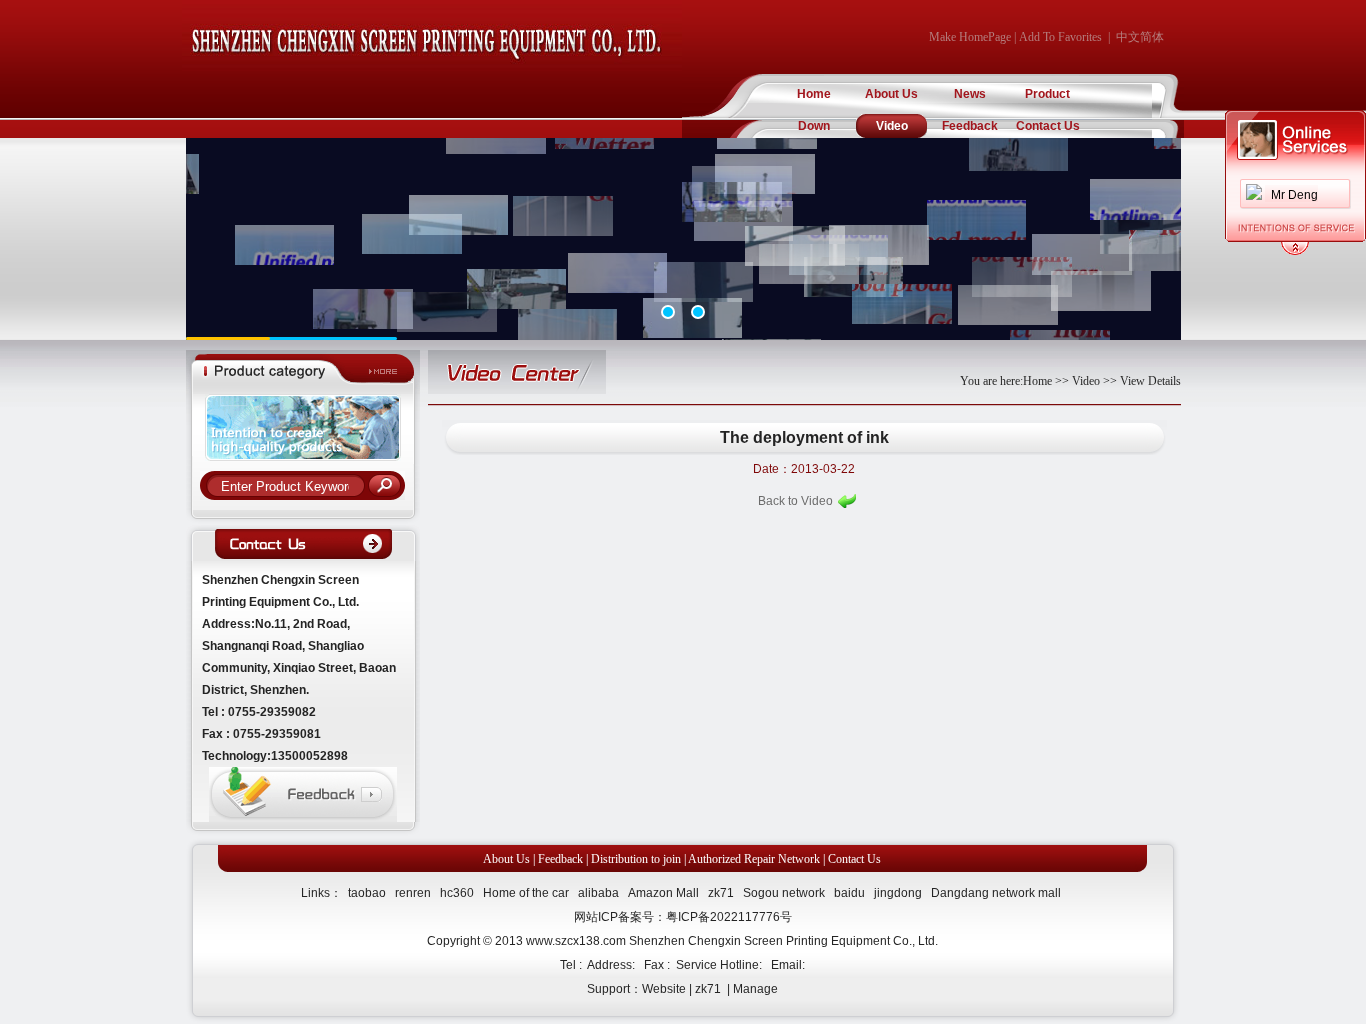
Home (814, 94)
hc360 (457, 893)
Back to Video (795, 501)
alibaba (598, 893)
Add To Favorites (1060, 37)
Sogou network (784, 893)
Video (892, 126)
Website (664, 989)
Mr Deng (1294, 195)
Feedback (970, 126)
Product (1047, 94)
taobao (367, 893)
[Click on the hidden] (1295, 252)
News (970, 94)
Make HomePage (970, 37)
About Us (891, 94)
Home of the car (526, 893)
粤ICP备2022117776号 (729, 917)
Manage (755, 989)
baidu (849, 893)
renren (413, 893)
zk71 (721, 893)
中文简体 (1140, 37)
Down (814, 126)
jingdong (898, 893)
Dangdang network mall (996, 893)
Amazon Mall (663, 893)
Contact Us (1048, 126)
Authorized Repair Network (754, 859)
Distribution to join (636, 859)
